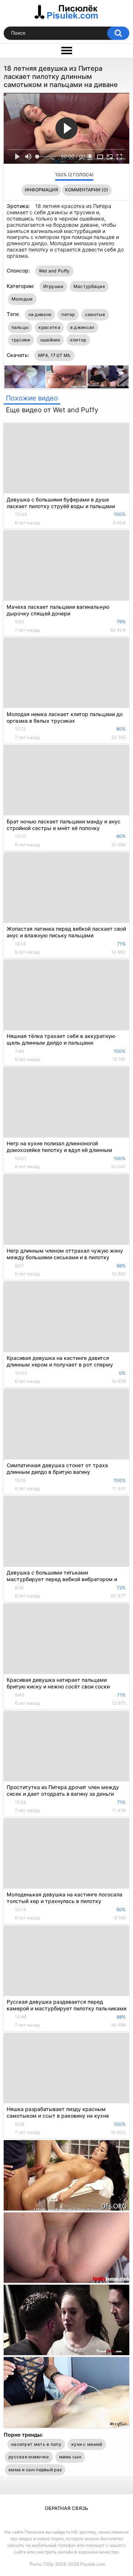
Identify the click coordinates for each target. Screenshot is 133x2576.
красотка (49, 327)
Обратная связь (66, 2508)
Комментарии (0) (87, 190)
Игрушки (53, 286)
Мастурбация (89, 286)
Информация (41, 190)
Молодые (22, 299)
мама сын (70, 2457)
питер (68, 314)
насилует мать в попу (36, 2444)
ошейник (50, 340)
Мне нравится (38, 176)
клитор (78, 340)
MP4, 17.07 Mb (54, 355)
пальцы (20, 327)
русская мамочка (29, 2457)
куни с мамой (87, 2444)
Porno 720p (42, 2564)
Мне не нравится (47, 176)
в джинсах (82, 327)
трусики (21, 340)
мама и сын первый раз (35, 2470)
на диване (40, 314)
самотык (95, 314)
